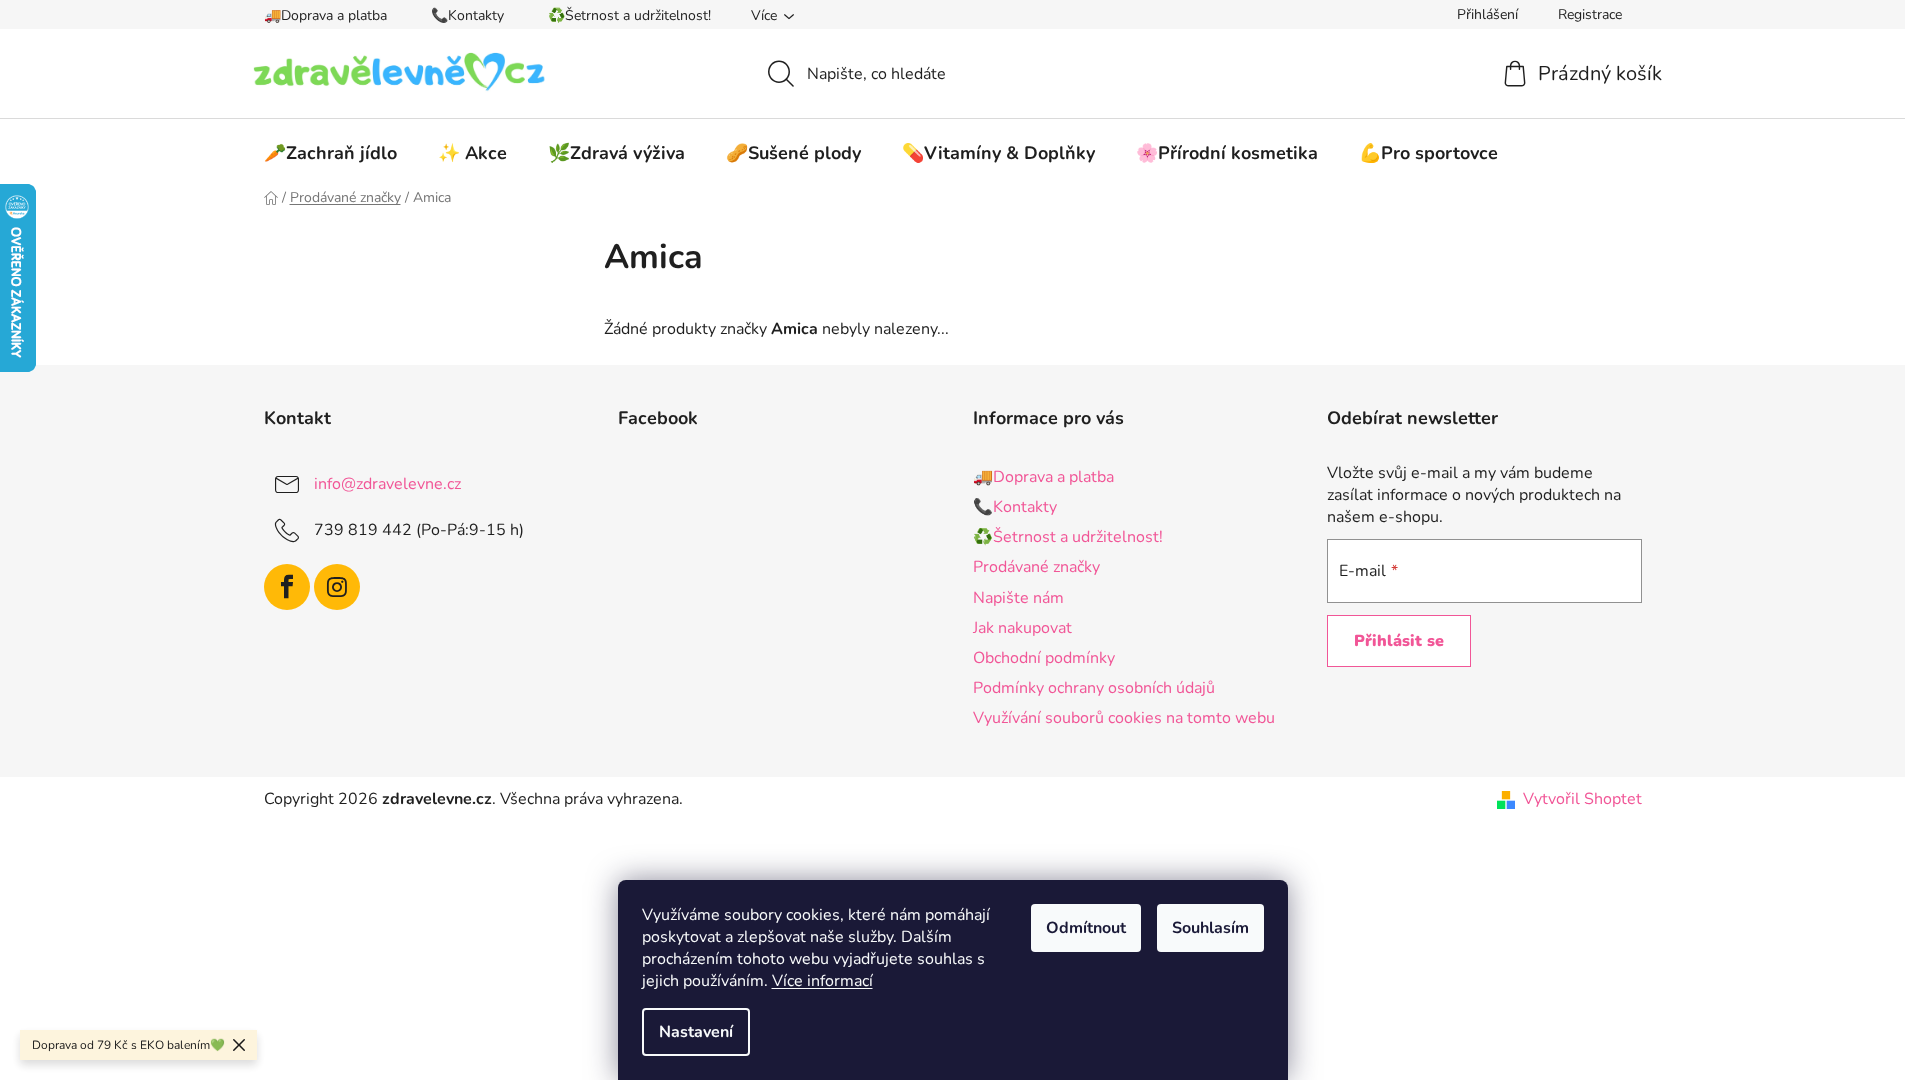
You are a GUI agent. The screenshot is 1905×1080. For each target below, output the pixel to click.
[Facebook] (287, 587)
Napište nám (1018, 598)
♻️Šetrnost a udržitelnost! (629, 15)
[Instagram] (337, 587)
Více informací (822, 981)
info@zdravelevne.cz (387, 484)
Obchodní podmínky (1044, 658)
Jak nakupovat (1022, 628)
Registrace (1590, 14)
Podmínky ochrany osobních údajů (1094, 688)
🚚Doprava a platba (325, 15)
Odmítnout (1086, 928)
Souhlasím (1210, 928)
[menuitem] (330, 153)
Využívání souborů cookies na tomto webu (1124, 718)
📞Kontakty (467, 15)
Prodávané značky (1036, 567)
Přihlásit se (1399, 641)
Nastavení (696, 1032)
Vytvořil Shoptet (1582, 799)
